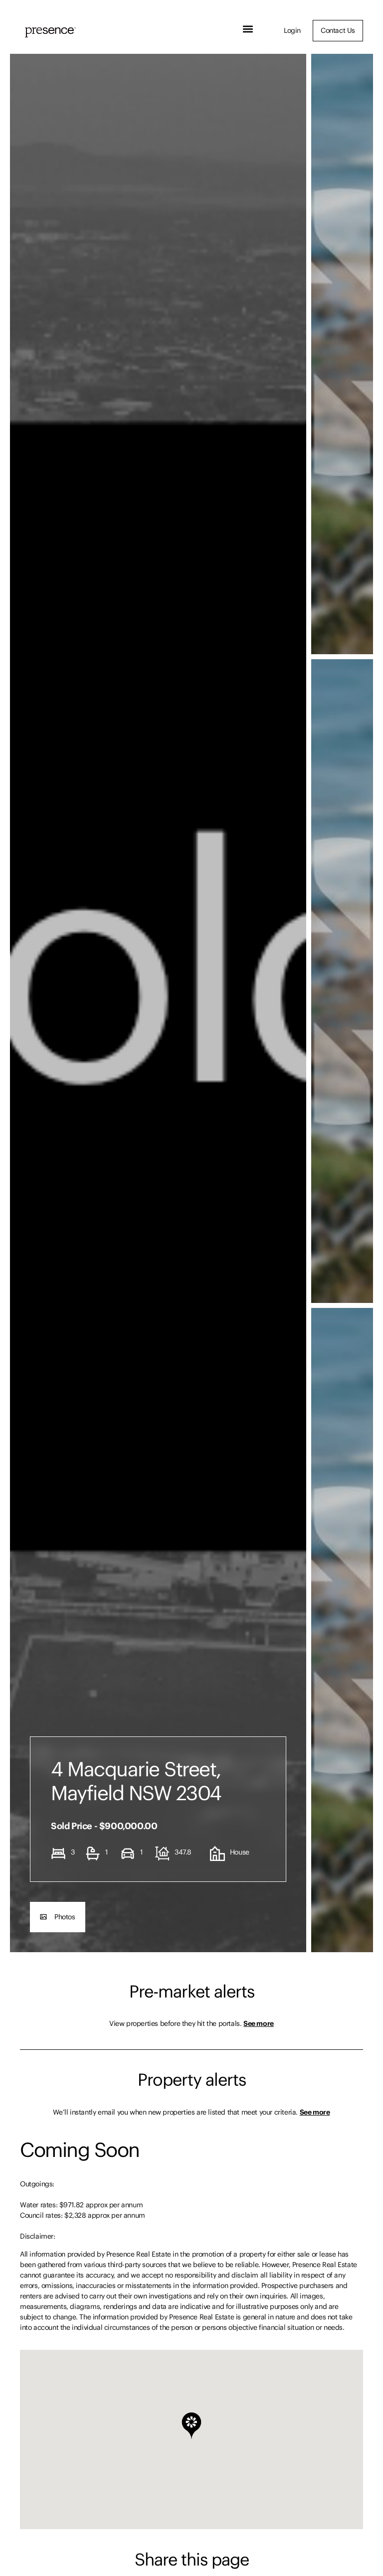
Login (292, 30)
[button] (248, 29)
